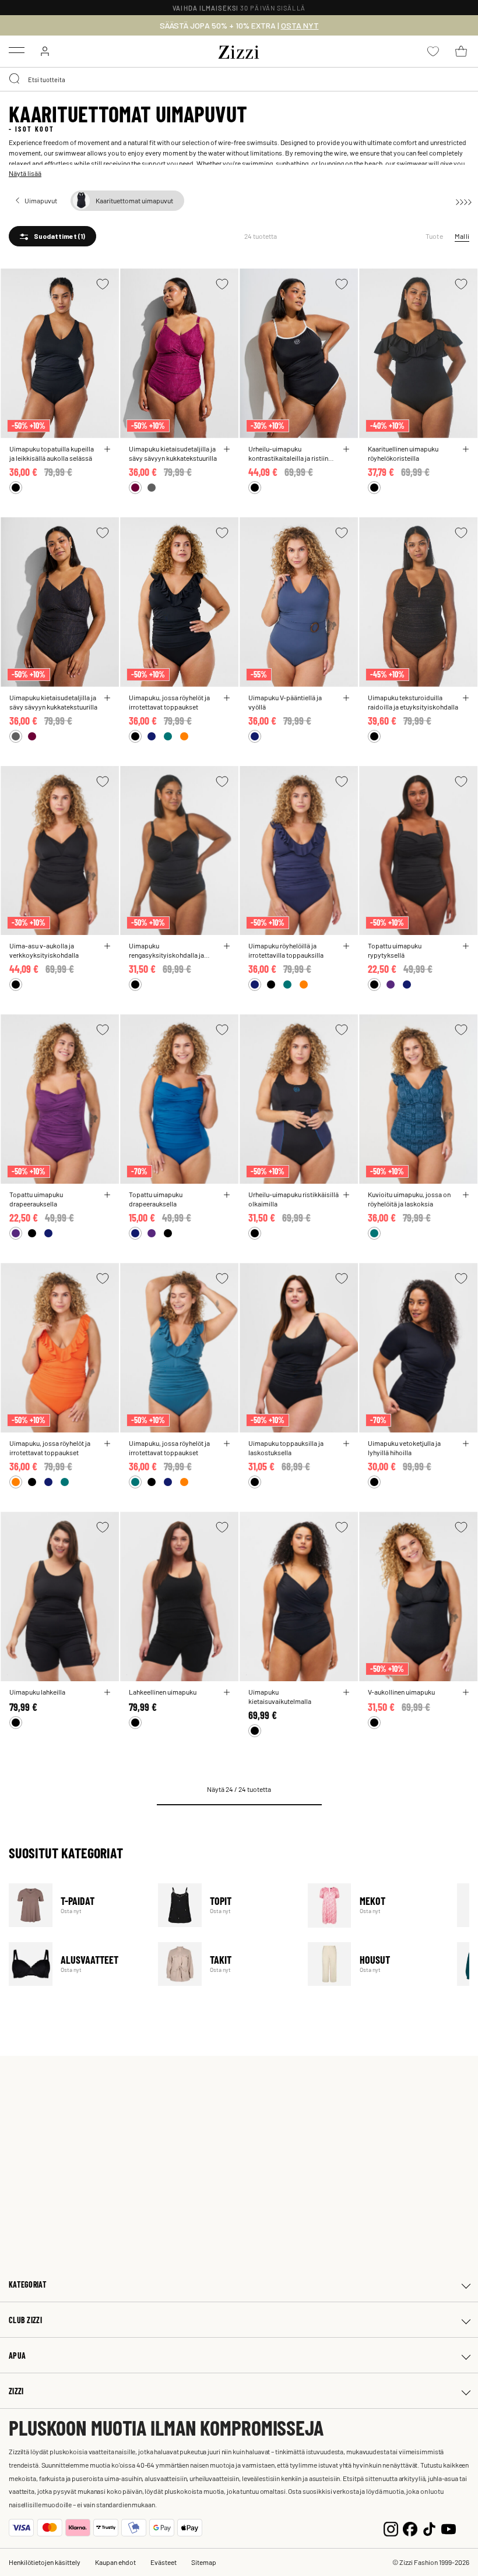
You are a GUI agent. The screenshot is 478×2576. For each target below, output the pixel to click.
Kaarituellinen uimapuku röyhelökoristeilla (403, 453)
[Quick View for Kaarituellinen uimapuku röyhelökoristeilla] (466, 449)
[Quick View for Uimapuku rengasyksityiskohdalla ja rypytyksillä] (227, 946)
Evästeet (164, 2562)
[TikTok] (429, 2528)
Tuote (434, 236)
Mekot (375, 1905)
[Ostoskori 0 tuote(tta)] (461, 51)
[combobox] (239, 79)
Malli (462, 236)
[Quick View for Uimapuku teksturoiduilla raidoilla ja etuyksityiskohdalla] (466, 698)
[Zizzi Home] (239, 50)
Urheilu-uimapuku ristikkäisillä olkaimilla (294, 1199)
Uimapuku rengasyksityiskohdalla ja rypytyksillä (166, 950)
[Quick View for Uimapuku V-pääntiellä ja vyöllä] (346, 698)
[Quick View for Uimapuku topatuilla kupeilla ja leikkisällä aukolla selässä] (107, 449)
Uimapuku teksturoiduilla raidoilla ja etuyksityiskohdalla (413, 702)
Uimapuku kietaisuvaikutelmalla (280, 1696)
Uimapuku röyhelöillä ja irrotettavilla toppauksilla (286, 950)
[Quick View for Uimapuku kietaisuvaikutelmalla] (346, 1692)
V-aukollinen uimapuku (401, 1692)
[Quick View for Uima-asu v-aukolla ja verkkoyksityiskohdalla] (107, 946)
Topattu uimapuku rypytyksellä (395, 950)
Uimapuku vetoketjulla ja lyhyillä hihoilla (404, 1448)
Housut (375, 1964)
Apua (17, 2356)
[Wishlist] (103, 284)
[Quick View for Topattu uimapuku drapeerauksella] (107, 1195)
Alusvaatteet (76, 1964)
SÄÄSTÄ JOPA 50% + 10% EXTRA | (239, 26)
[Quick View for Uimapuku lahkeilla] (107, 1692)
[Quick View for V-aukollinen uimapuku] (466, 1692)
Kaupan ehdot (115, 2562)
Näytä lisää (25, 173)
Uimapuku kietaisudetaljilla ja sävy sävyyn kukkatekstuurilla (173, 453)
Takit (225, 1964)
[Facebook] (410, 2528)
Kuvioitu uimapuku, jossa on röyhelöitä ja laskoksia (409, 1199)
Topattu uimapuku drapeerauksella (36, 1199)
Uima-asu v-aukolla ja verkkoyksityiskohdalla (44, 950)
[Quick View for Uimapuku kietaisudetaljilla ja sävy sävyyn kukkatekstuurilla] (227, 449)
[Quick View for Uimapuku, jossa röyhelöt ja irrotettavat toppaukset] (227, 698)
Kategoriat (28, 2284)
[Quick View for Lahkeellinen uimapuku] (227, 1692)
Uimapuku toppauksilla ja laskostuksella (286, 1448)
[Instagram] (391, 2528)
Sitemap (204, 2562)
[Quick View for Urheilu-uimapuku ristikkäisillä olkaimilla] (346, 1195)
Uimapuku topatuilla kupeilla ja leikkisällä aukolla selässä (52, 453)
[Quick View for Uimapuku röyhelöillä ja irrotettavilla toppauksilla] (346, 946)
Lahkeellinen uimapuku (163, 1692)
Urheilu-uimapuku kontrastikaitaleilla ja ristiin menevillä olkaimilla (288, 453)
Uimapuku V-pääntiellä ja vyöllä (285, 702)
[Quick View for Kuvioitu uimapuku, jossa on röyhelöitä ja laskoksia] (466, 1195)
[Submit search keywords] (15, 79)
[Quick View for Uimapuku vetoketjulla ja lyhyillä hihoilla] (466, 1444)
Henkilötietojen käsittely (45, 2562)
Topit (225, 1905)
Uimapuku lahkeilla (37, 1692)
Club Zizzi (25, 2320)
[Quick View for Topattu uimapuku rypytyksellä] (466, 946)
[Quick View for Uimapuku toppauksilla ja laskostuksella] (346, 1444)
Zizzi (16, 2391)
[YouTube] (449, 2528)
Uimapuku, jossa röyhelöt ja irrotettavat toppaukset (169, 702)
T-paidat (76, 1905)
